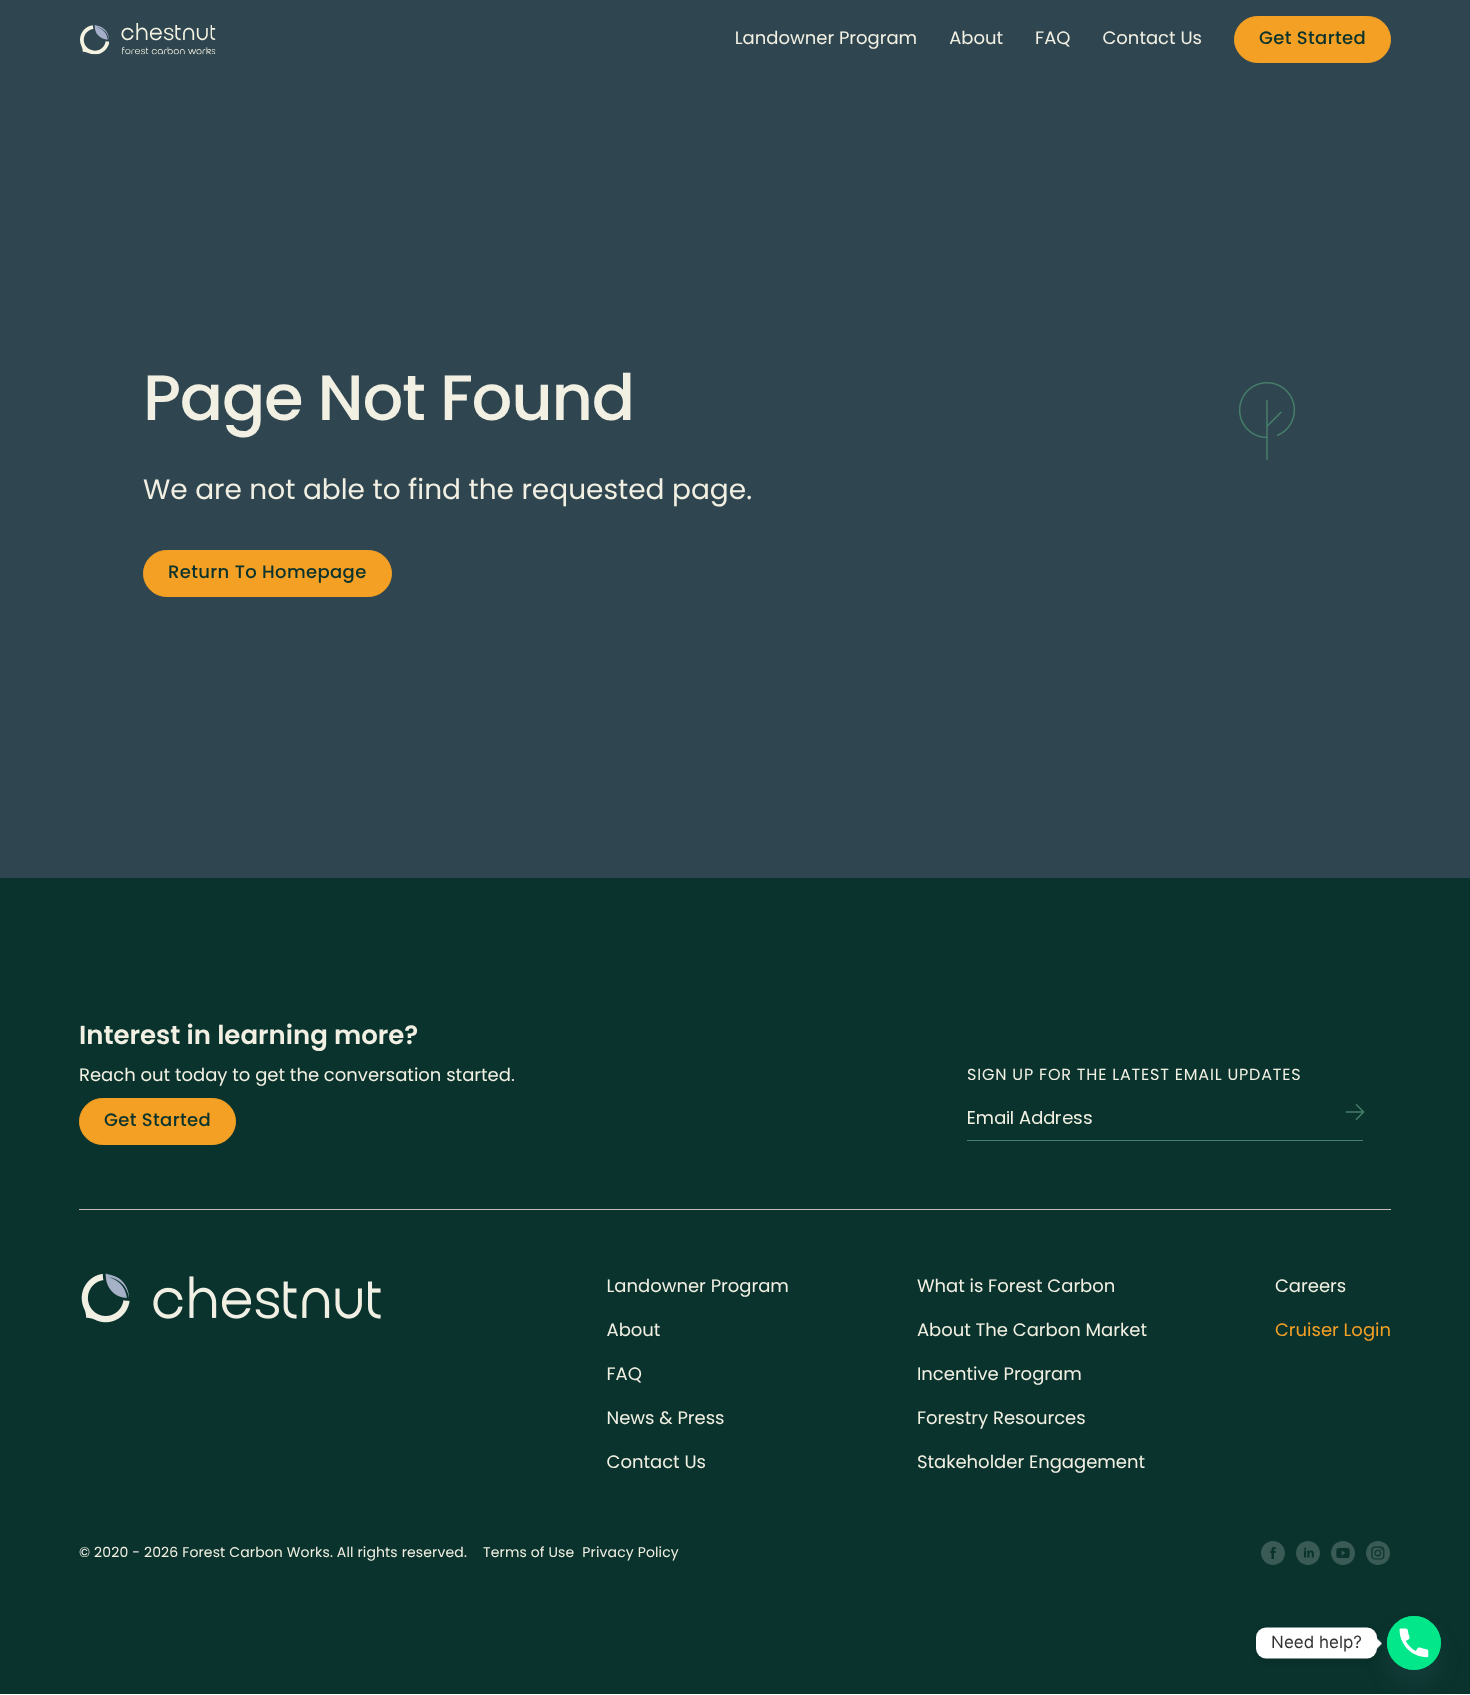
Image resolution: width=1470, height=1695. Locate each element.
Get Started (1312, 38)
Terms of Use (528, 1552)
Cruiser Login (1333, 1330)
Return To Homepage (267, 572)
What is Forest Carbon (1016, 1286)
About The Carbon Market (1032, 1330)
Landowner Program (826, 38)
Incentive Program (999, 1374)
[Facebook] (1273, 1553)
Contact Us (1152, 38)
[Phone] (1414, 1643)
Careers (1310, 1286)
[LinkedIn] (1308, 1553)
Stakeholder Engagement (1031, 1462)
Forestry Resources (1001, 1418)
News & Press (666, 1418)
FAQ (1052, 38)
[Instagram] (1378, 1553)
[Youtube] (1343, 1553)
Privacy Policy (630, 1552)
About (976, 38)
